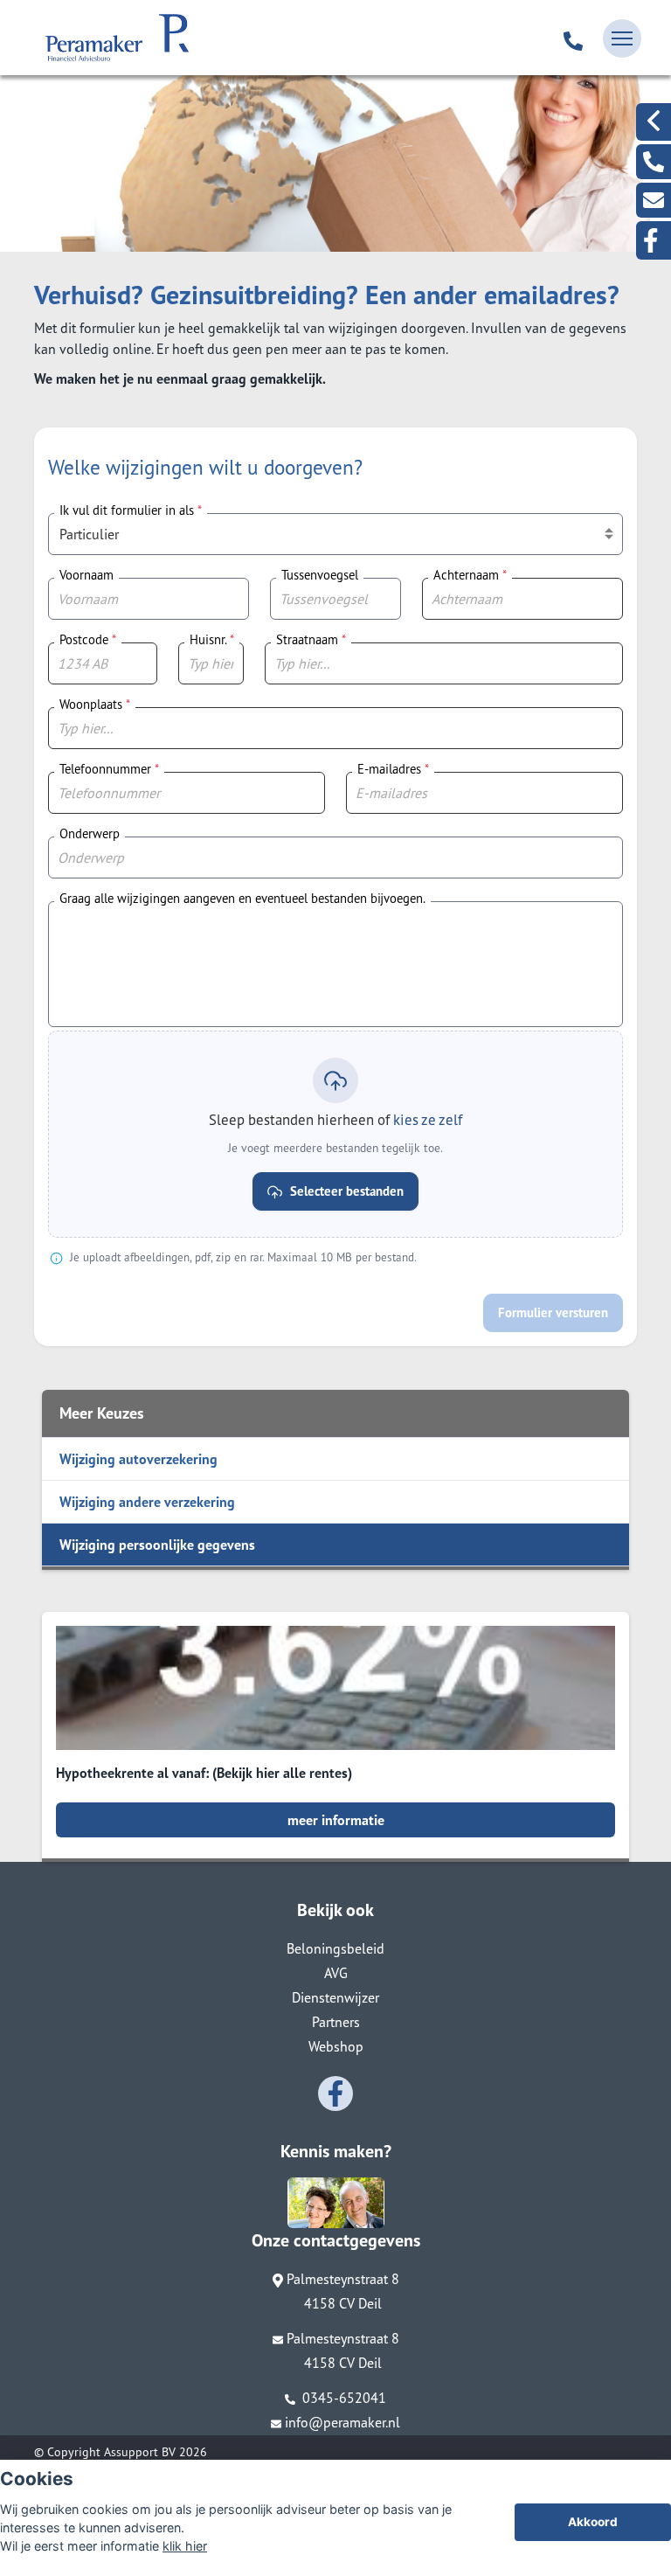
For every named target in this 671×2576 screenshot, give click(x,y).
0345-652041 (342, 2398)
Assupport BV (140, 2452)
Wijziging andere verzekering (147, 1502)
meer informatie (336, 1820)
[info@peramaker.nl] (654, 200)
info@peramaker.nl (342, 2422)
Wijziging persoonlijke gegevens (157, 1545)
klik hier (185, 2546)
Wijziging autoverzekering (138, 1459)
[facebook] (654, 240)
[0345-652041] (573, 38)
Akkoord (593, 2522)
